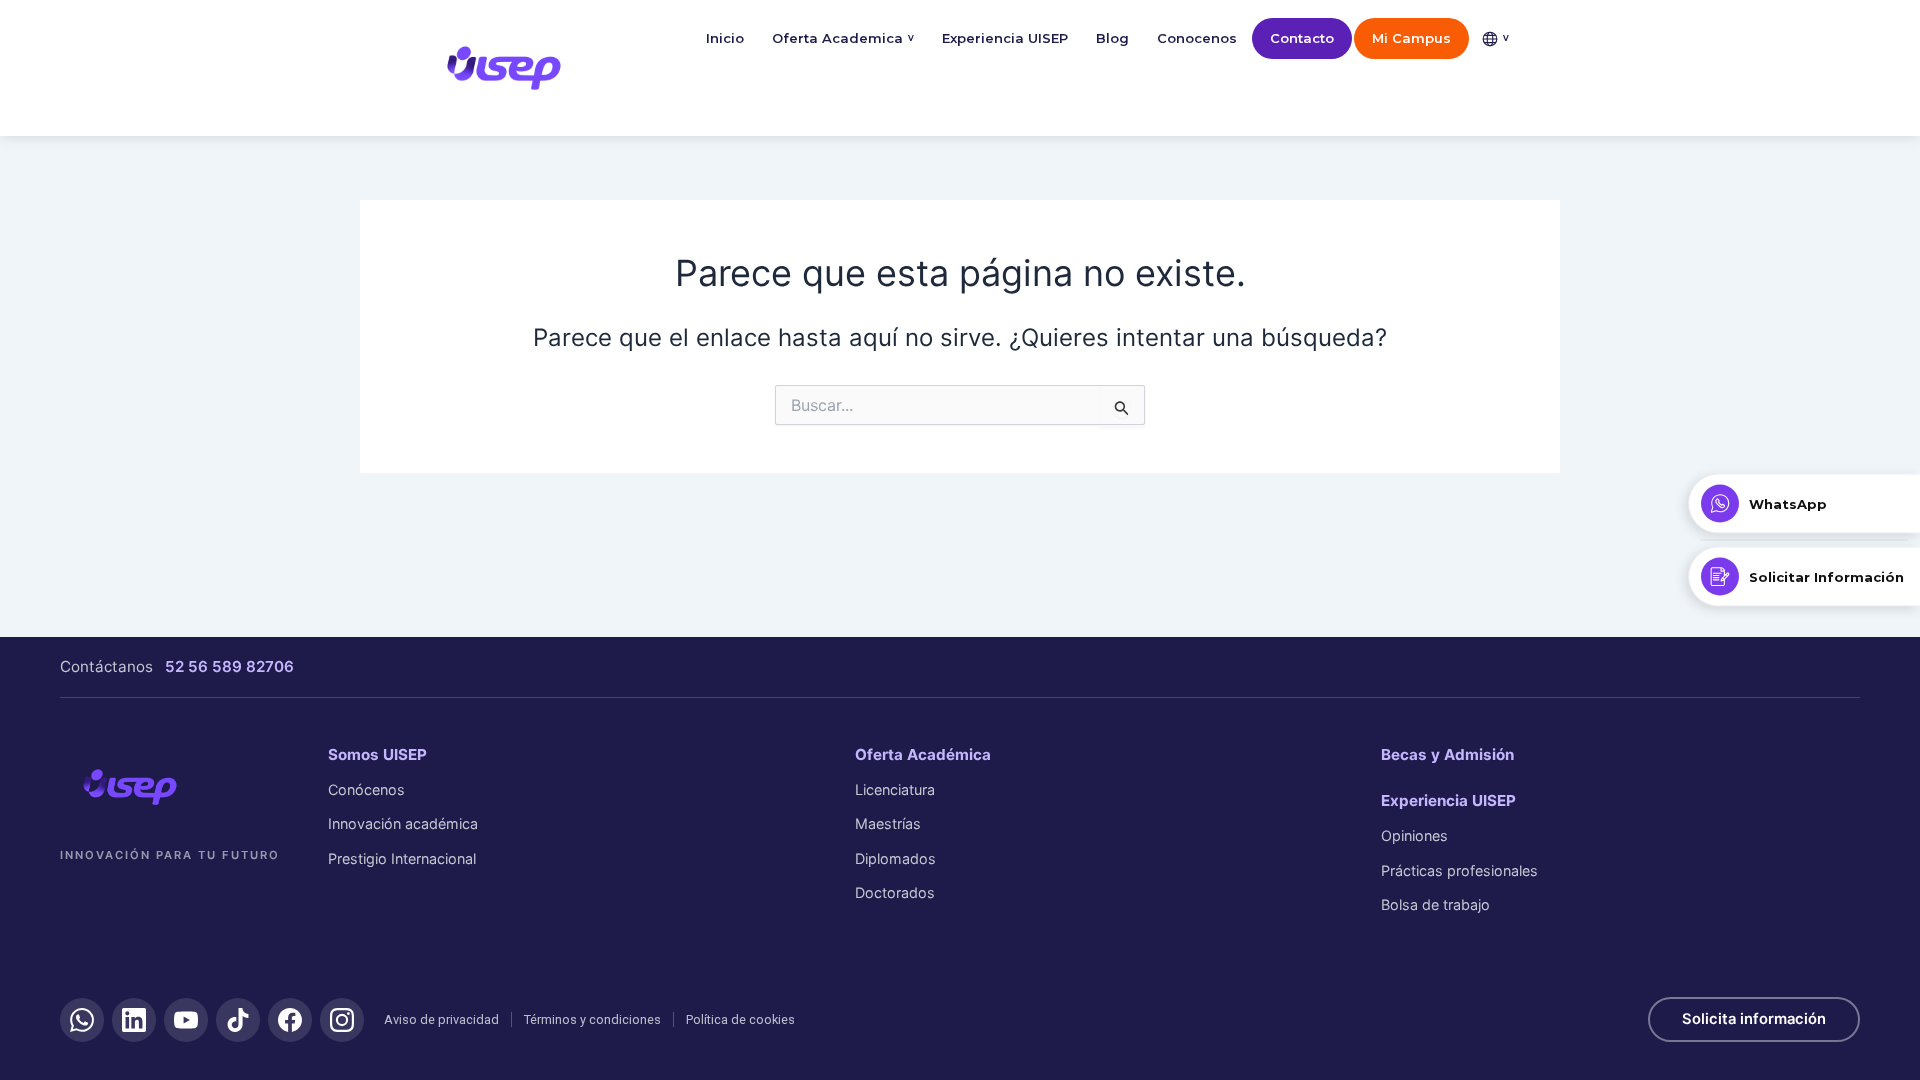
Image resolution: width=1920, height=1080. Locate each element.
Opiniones (1414, 835)
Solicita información (1754, 1019)
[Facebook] (290, 1020)
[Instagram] (342, 1020)
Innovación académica (403, 823)
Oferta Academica (843, 38)
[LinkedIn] (134, 1020)
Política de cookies (740, 1019)
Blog (1112, 38)
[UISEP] (130, 787)
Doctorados (895, 892)
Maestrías (888, 823)
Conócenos (366, 789)
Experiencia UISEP (1005, 38)
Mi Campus (1411, 38)
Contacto (1302, 38)
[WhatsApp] (82, 1020)
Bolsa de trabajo (1435, 904)
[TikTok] (238, 1020)
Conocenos (1197, 38)
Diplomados (895, 858)
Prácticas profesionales (1459, 870)
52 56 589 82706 (229, 666)
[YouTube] (186, 1020)
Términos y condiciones (592, 1019)
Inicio (725, 38)
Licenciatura (895, 789)
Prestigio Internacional (402, 858)
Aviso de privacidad (441, 1019)
